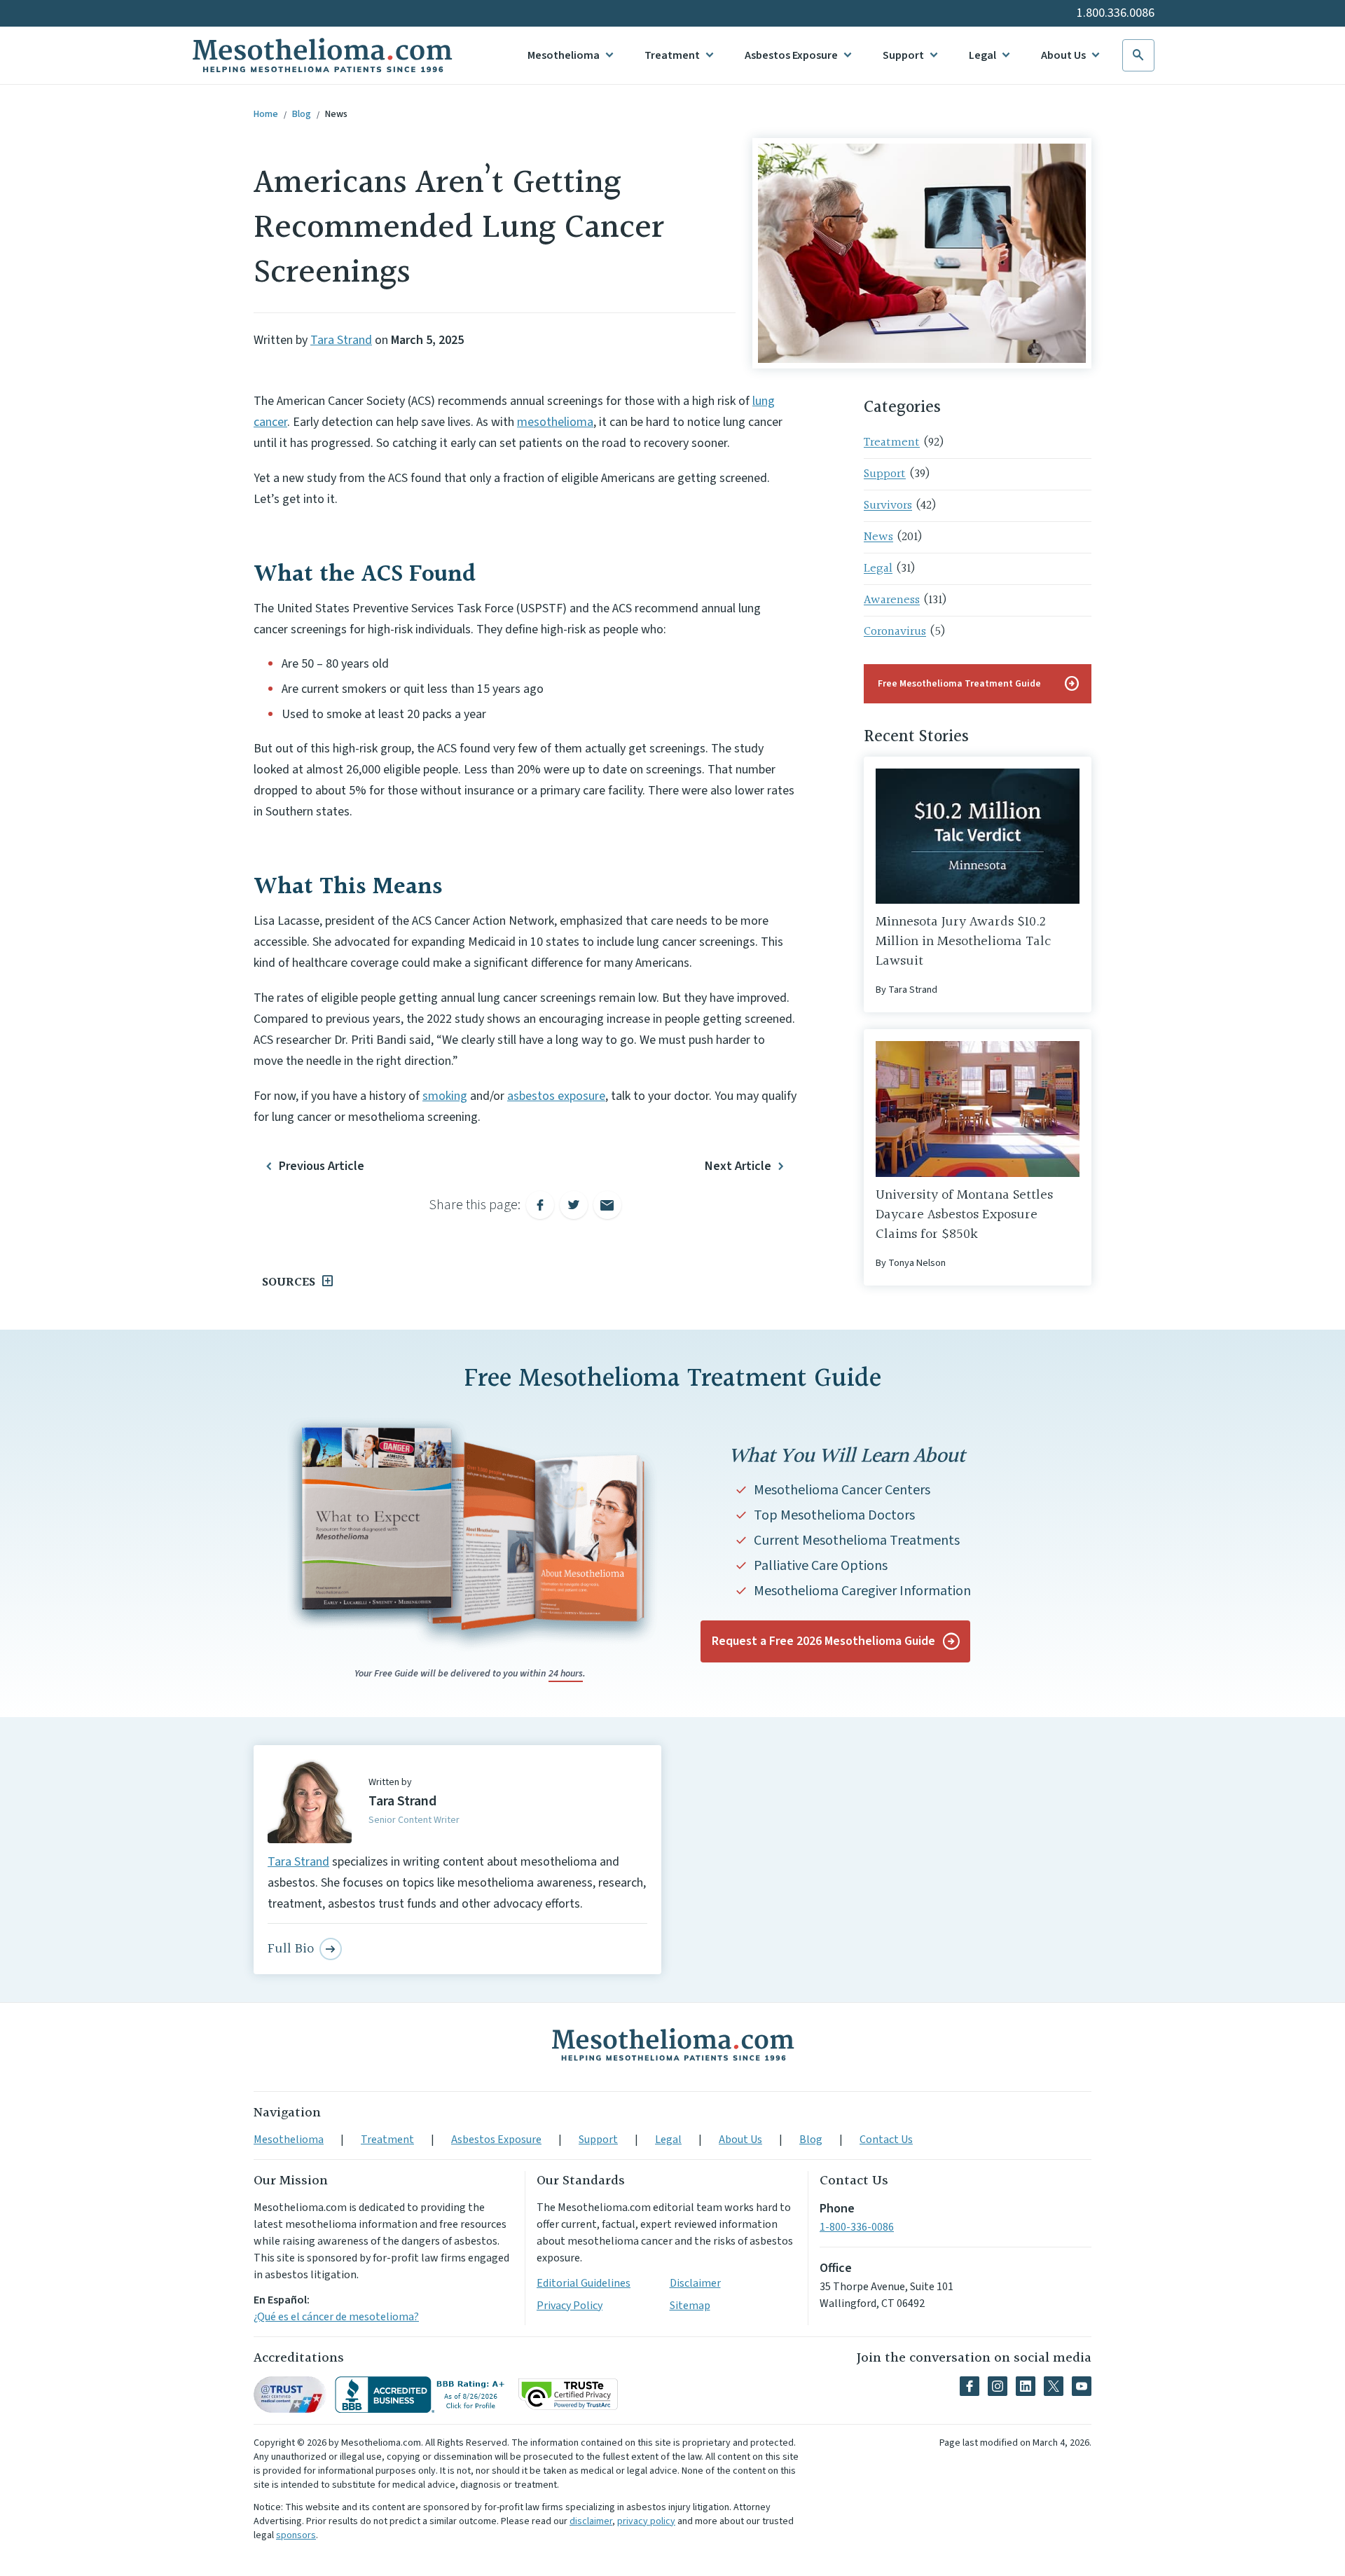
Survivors (888, 505)
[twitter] (1054, 2386)
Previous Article (322, 1166)
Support (903, 55)
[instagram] (998, 2386)
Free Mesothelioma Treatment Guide (979, 684)
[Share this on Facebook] (540, 1205)
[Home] (672, 2044)
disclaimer (591, 2521)
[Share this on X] (574, 1205)
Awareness (892, 600)
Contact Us (886, 2140)
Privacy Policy (570, 2306)
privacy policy (646, 2521)
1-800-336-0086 (857, 2227)
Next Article (738, 1166)
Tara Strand (341, 340)
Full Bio (291, 1949)
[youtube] (1082, 2386)
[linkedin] (1026, 2386)
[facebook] (970, 2386)
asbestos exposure (556, 1096)
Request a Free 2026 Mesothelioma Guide (823, 1641)
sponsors (296, 2535)
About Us (1063, 55)
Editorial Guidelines (584, 2283)
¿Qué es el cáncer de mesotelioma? (336, 2317)
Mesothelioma (564, 55)
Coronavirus (895, 632)
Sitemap (690, 2306)
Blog (302, 114)
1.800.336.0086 (1116, 13)
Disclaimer (695, 2283)
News (336, 114)
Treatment (672, 55)
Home (266, 114)
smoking (445, 1096)
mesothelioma (555, 422)
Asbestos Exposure (791, 55)
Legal (982, 55)
